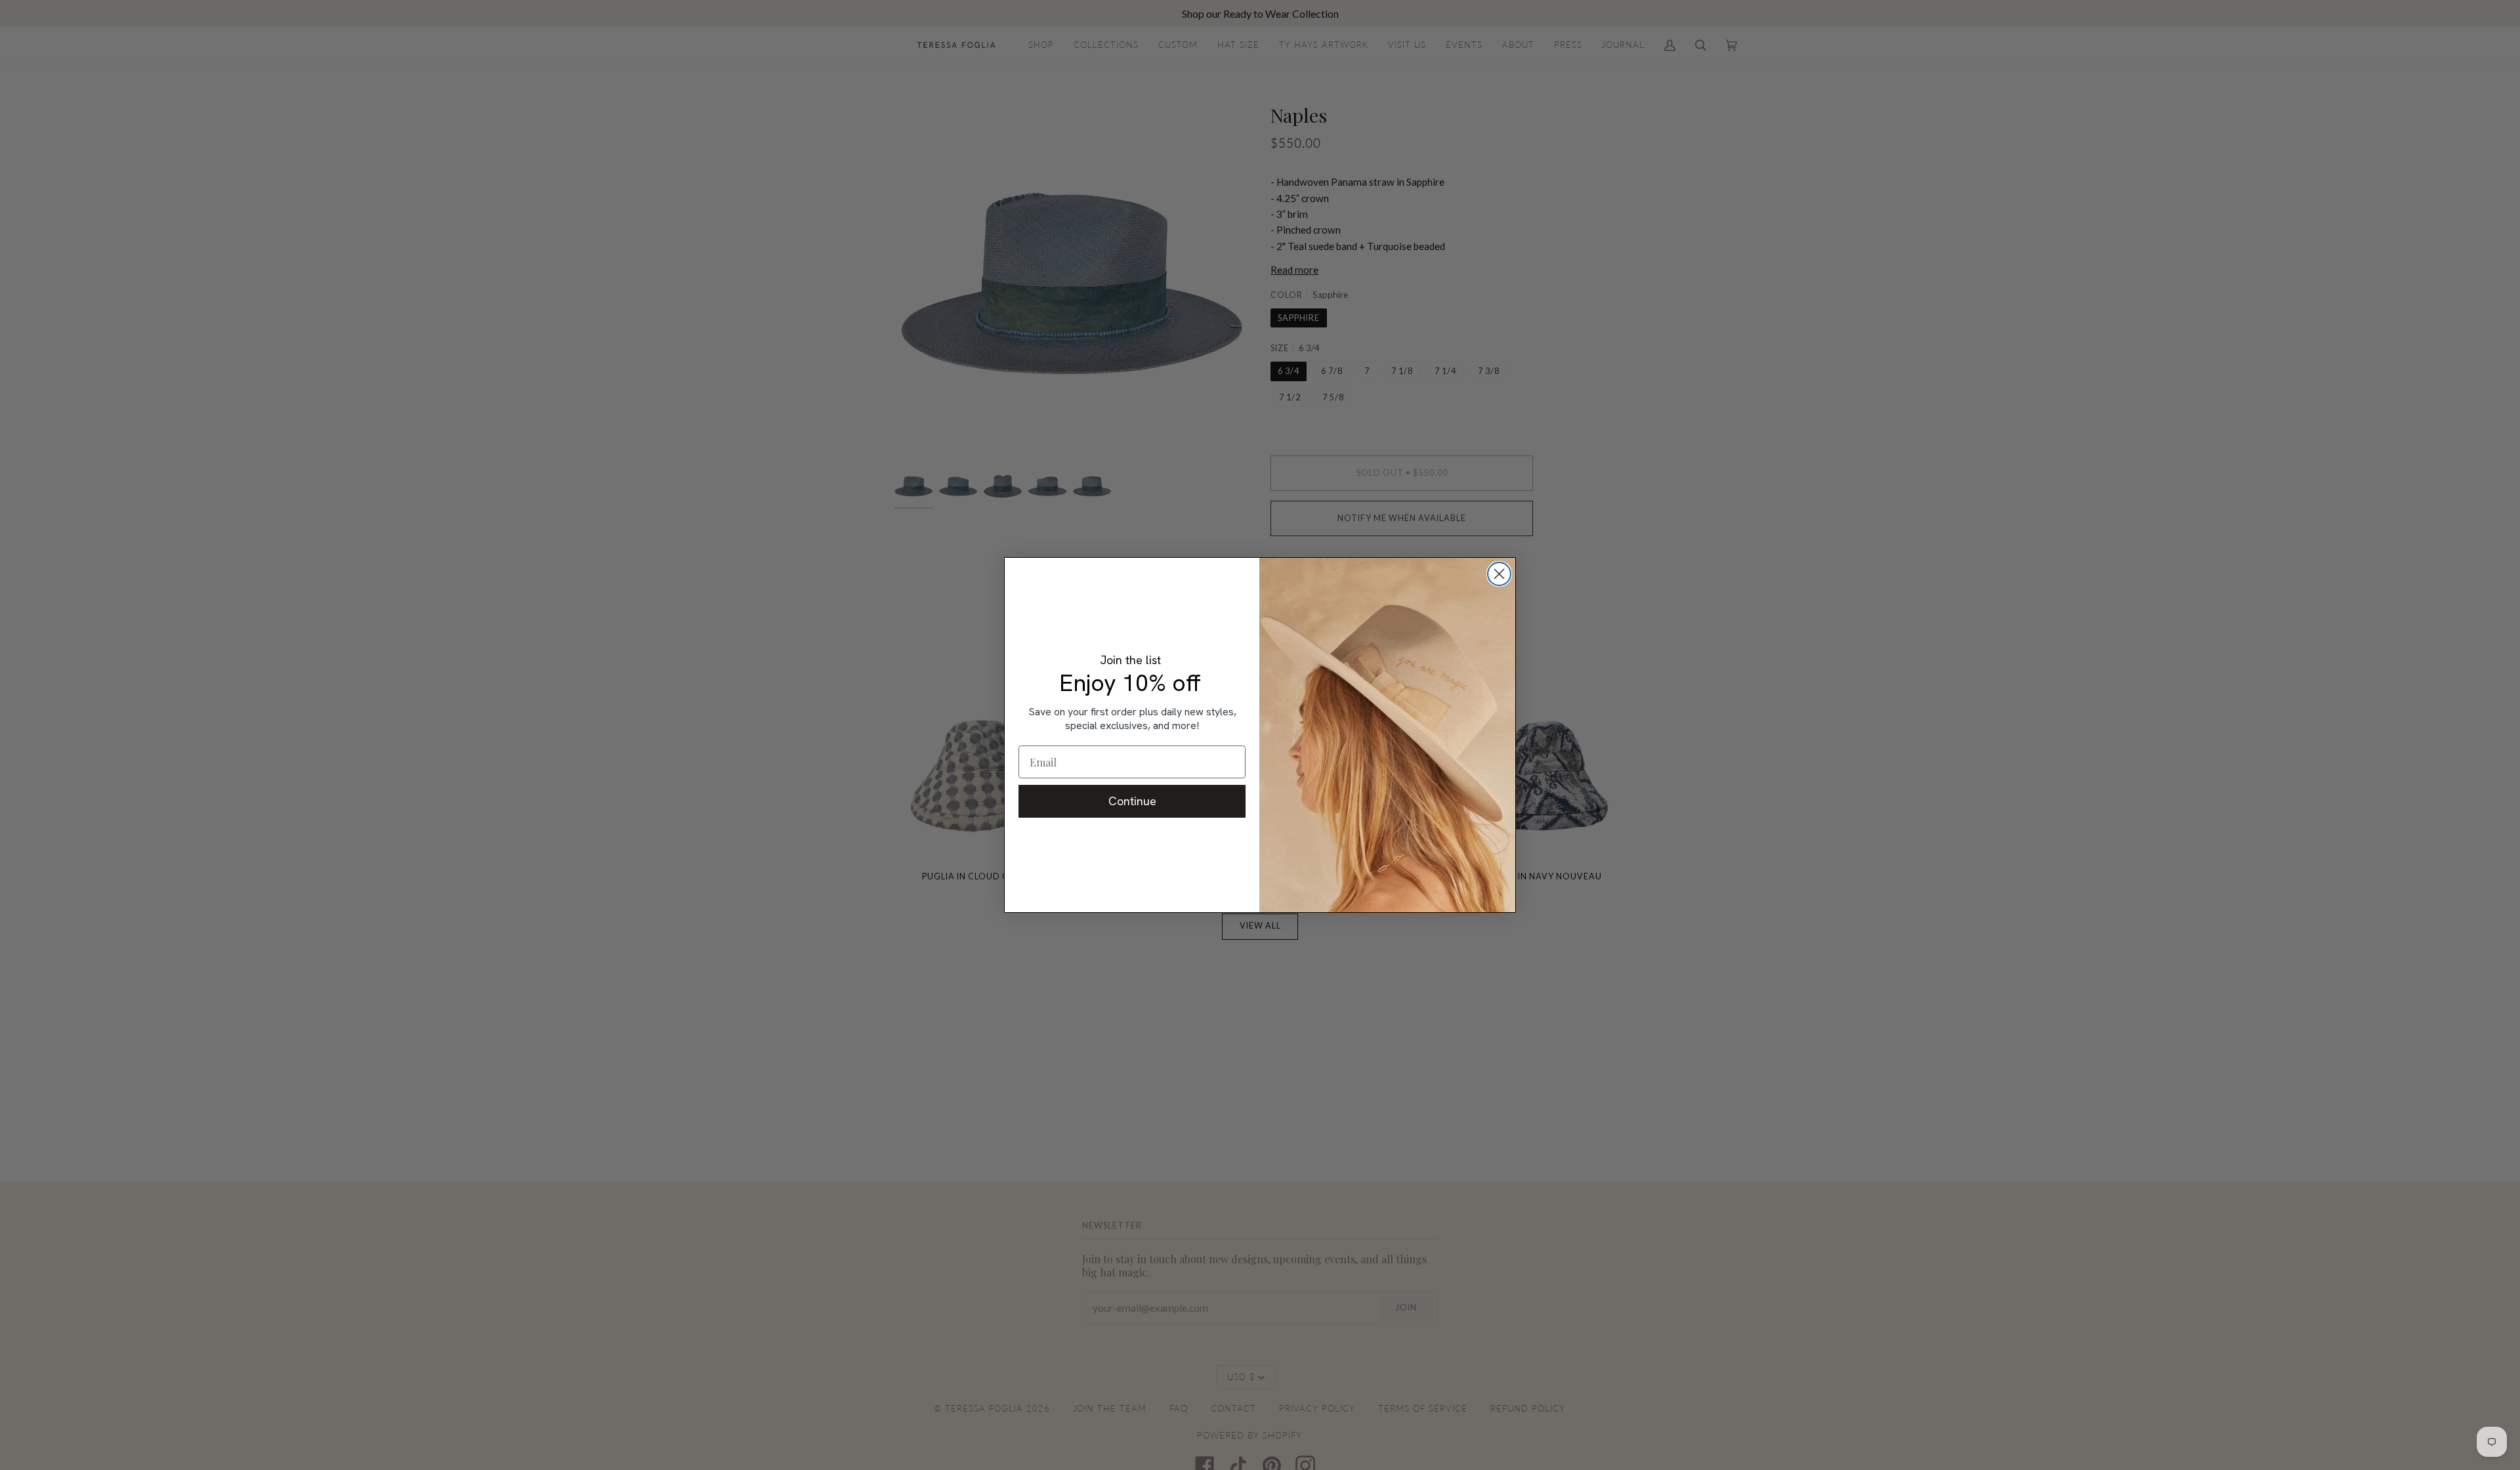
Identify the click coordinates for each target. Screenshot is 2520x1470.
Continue (1132, 801)
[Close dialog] (1499, 574)
